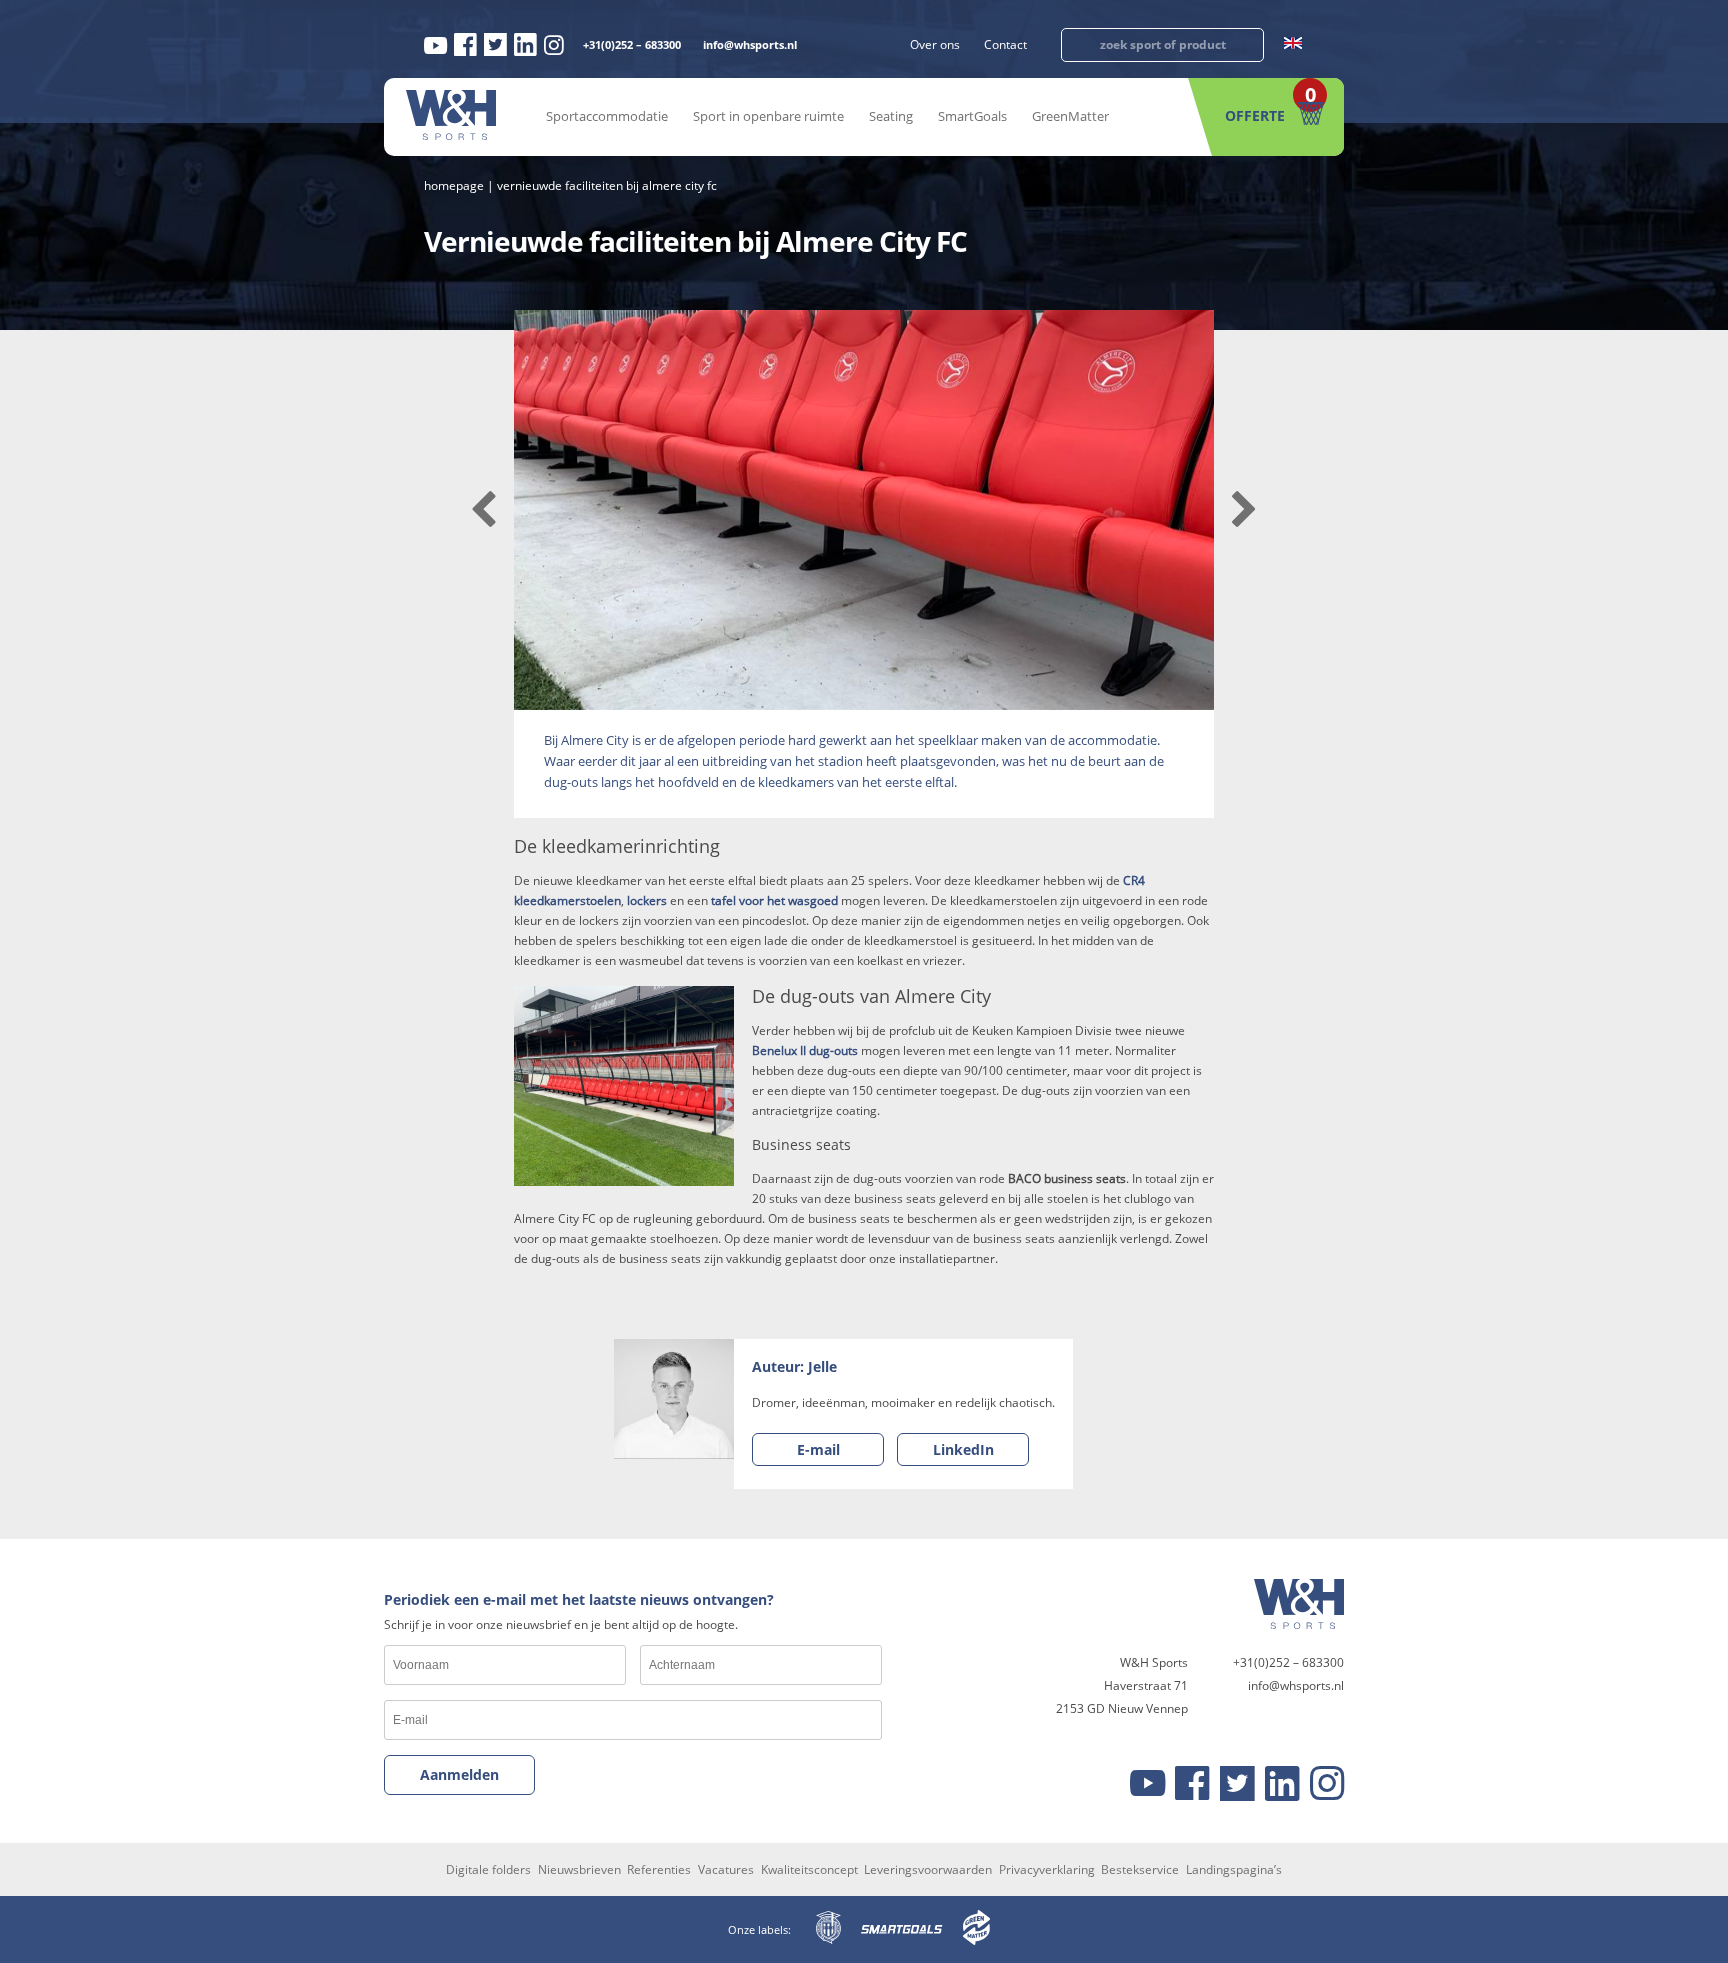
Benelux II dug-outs (805, 1050)
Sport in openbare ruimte (768, 116)
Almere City (595, 740)
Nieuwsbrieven (579, 1869)
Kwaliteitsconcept (809, 1869)
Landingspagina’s (1234, 1869)
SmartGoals (972, 116)
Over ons (935, 44)
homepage (454, 185)
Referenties (659, 1869)
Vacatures (726, 1869)
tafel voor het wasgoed (774, 900)
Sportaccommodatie (607, 116)
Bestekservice (1140, 1869)
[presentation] (483, 510)
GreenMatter (1070, 116)
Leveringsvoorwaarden (928, 1869)
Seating (891, 116)
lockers (647, 900)
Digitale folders (488, 1869)
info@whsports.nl (750, 44)
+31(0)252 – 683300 (632, 44)
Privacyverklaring (1047, 1869)
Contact (1005, 44)
